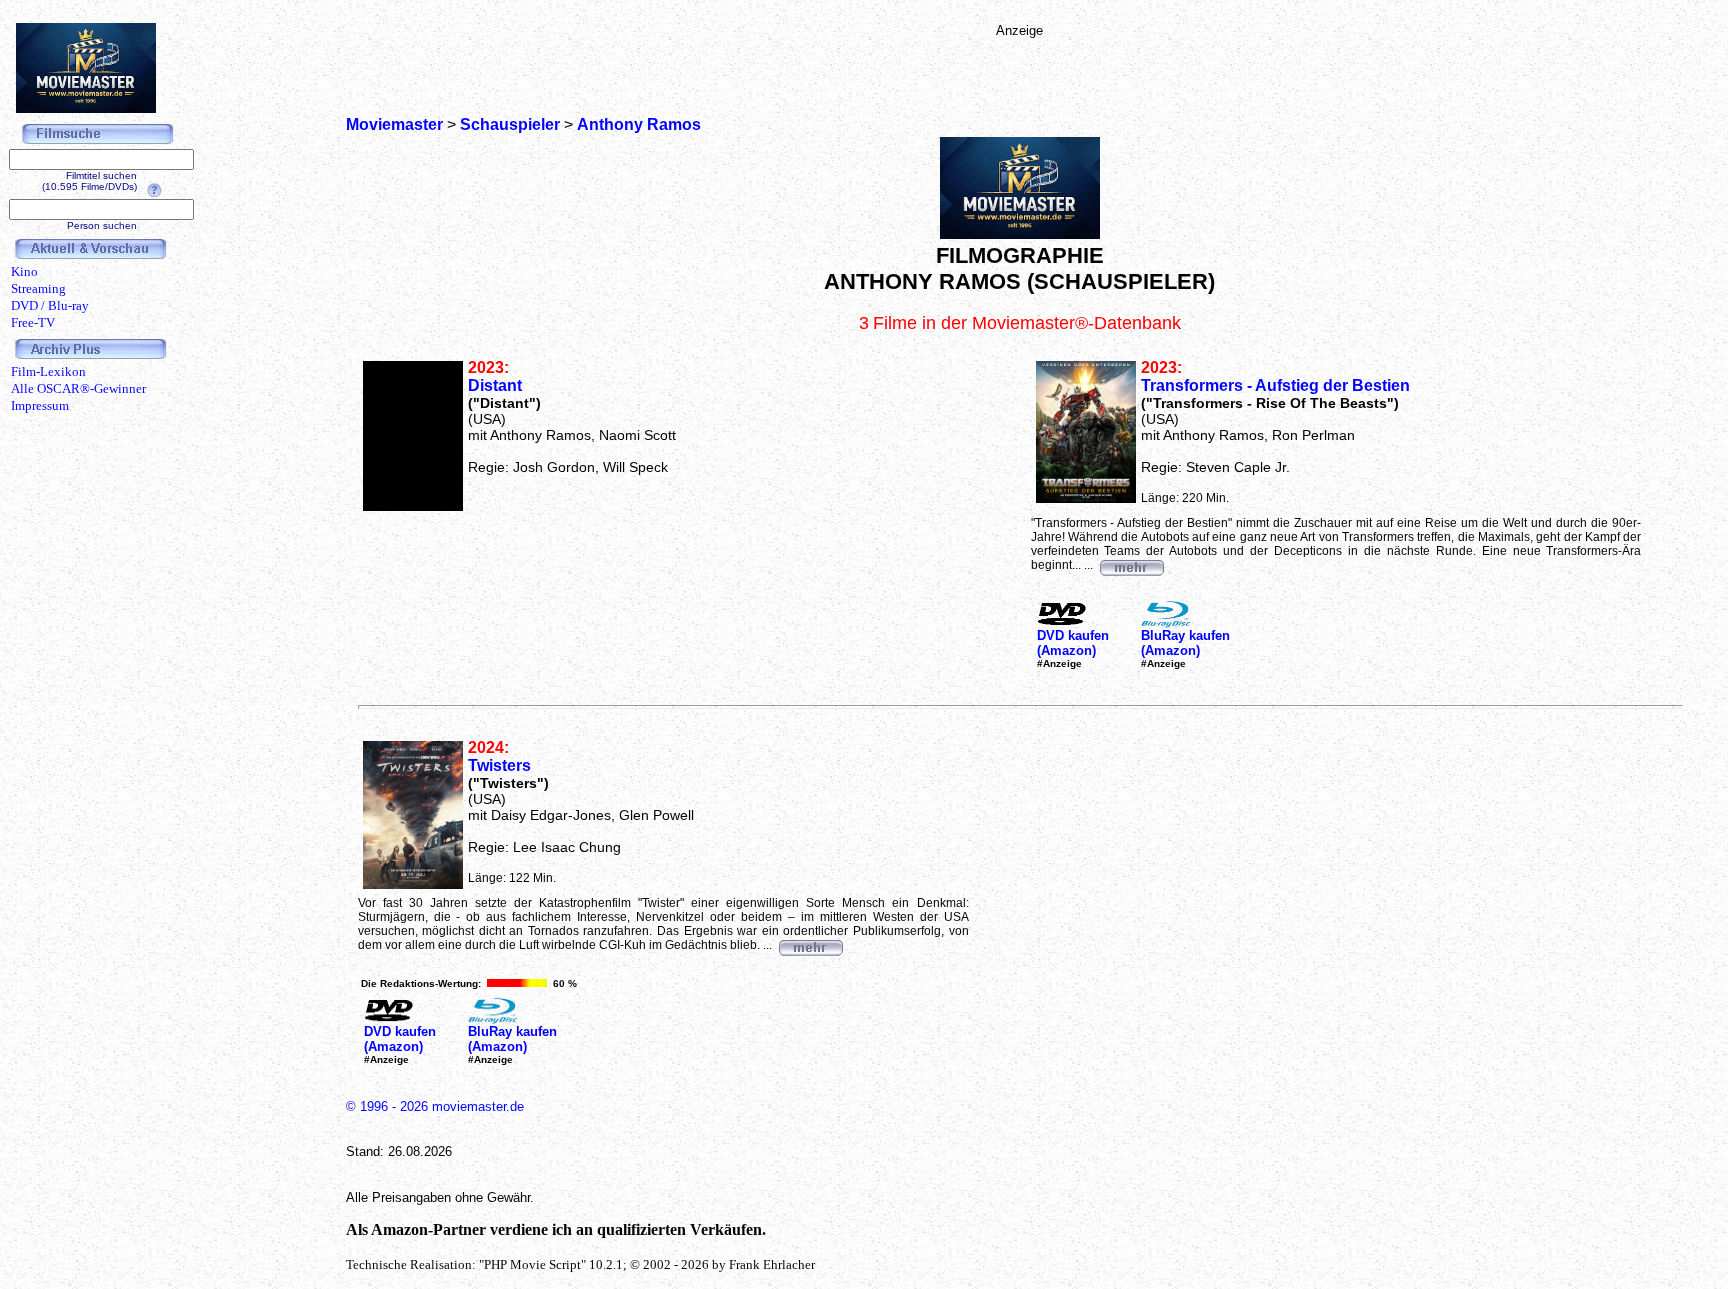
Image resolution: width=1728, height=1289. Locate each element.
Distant (495, 385)
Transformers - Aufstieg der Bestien (1275, 385)
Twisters (499, 765)
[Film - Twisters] (810, 945)
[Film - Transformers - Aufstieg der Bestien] (1131, 565)
